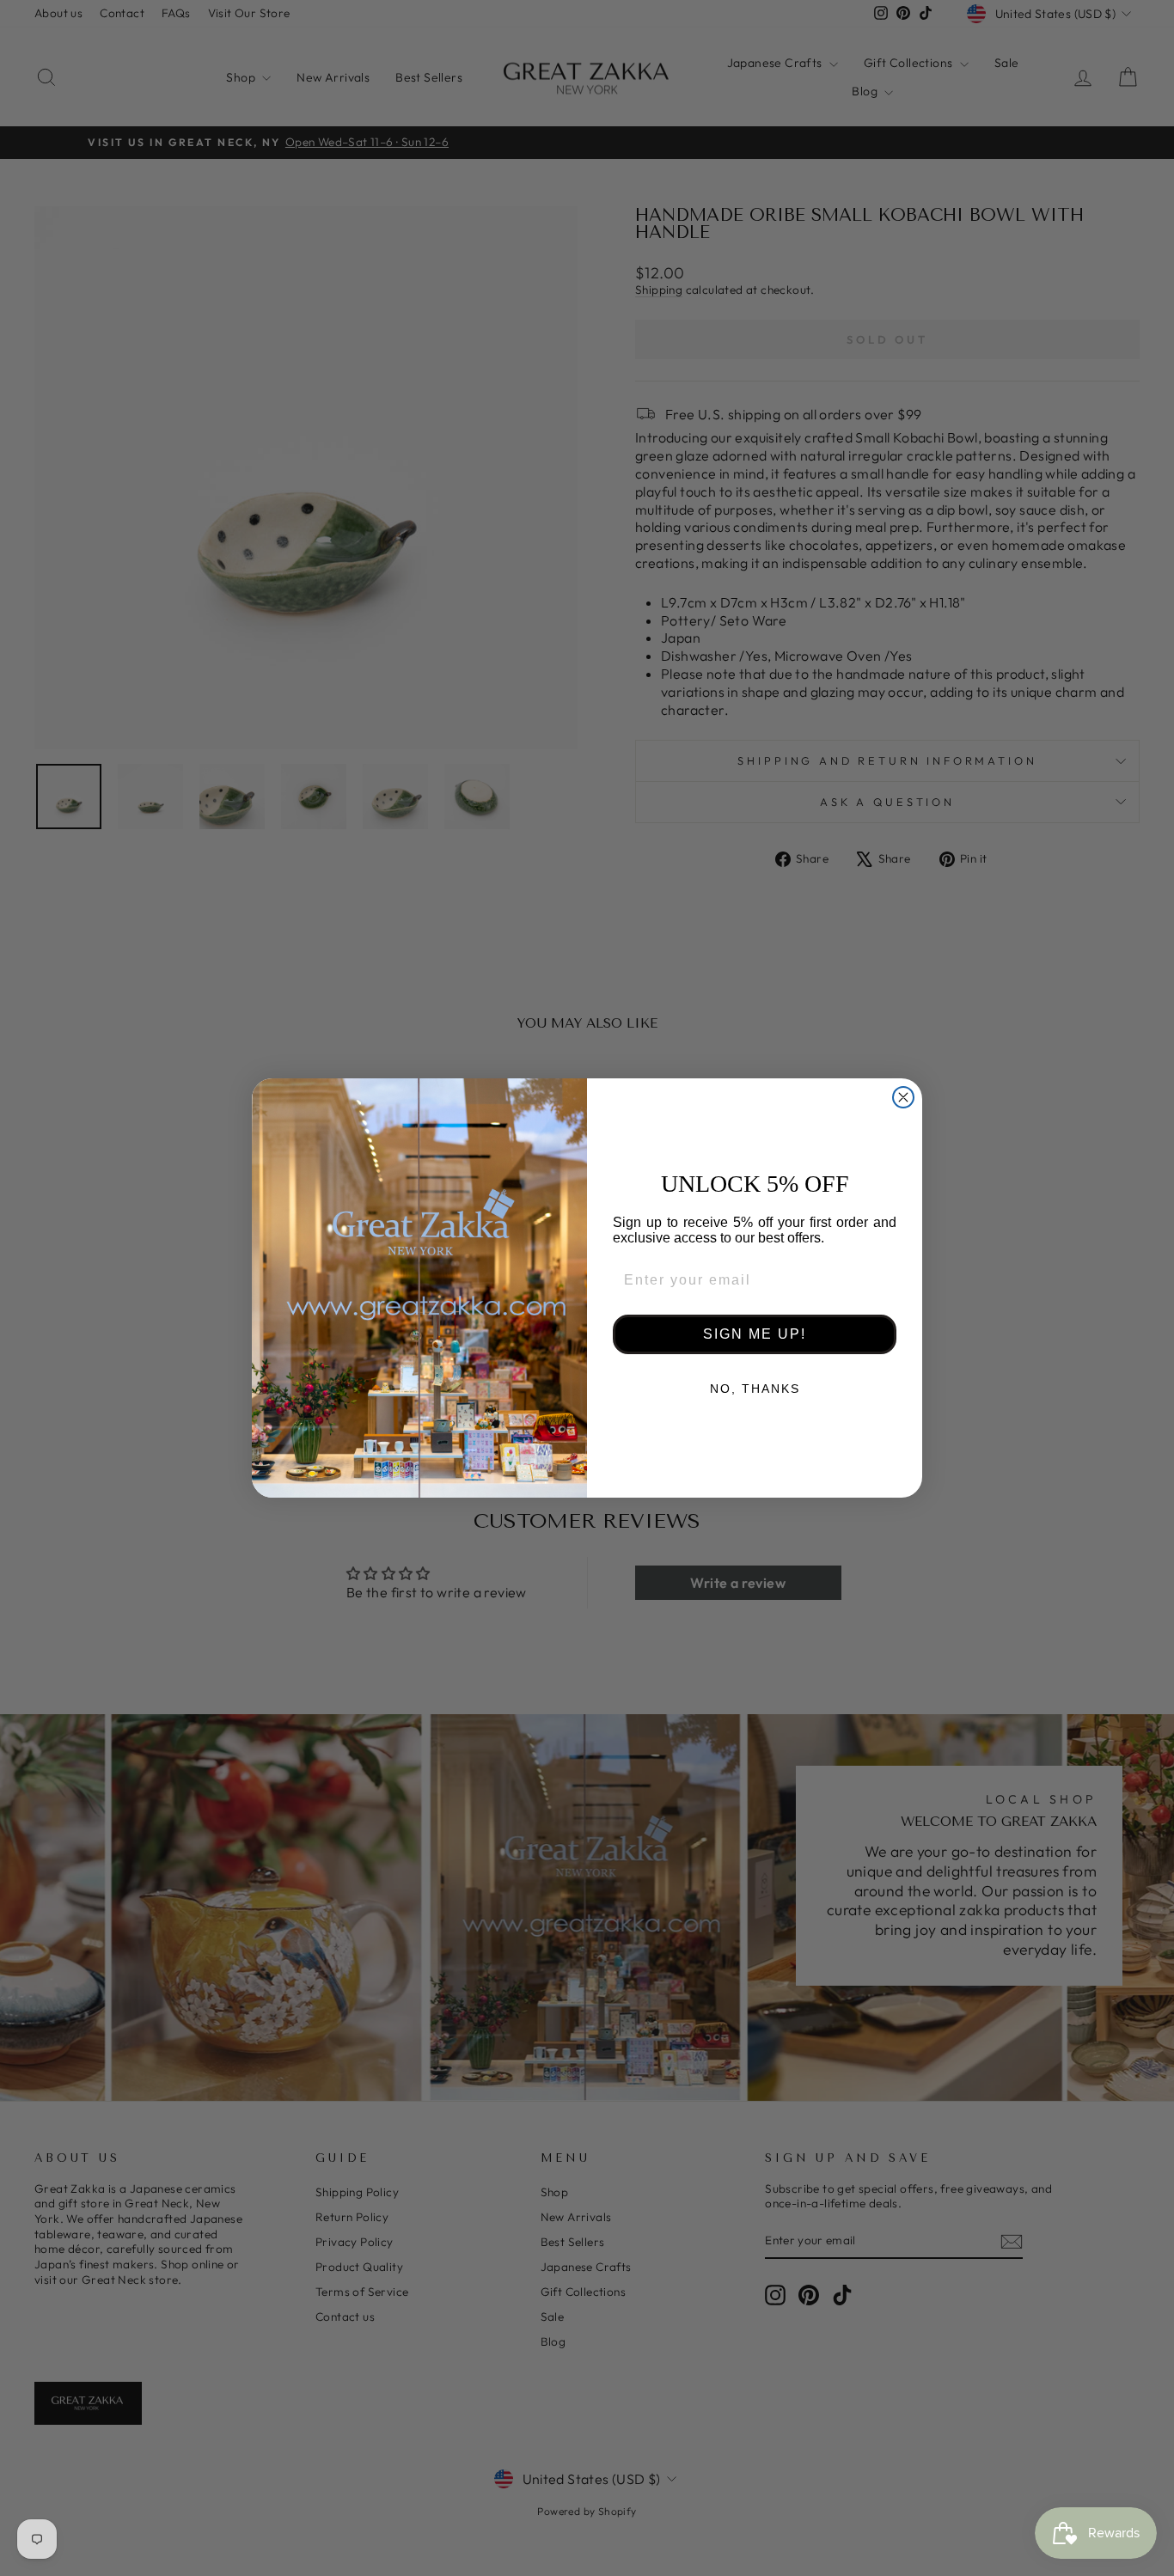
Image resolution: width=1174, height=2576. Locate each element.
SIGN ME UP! (755, 1334)
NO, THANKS (755, 1389)
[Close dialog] (903, 1097)
